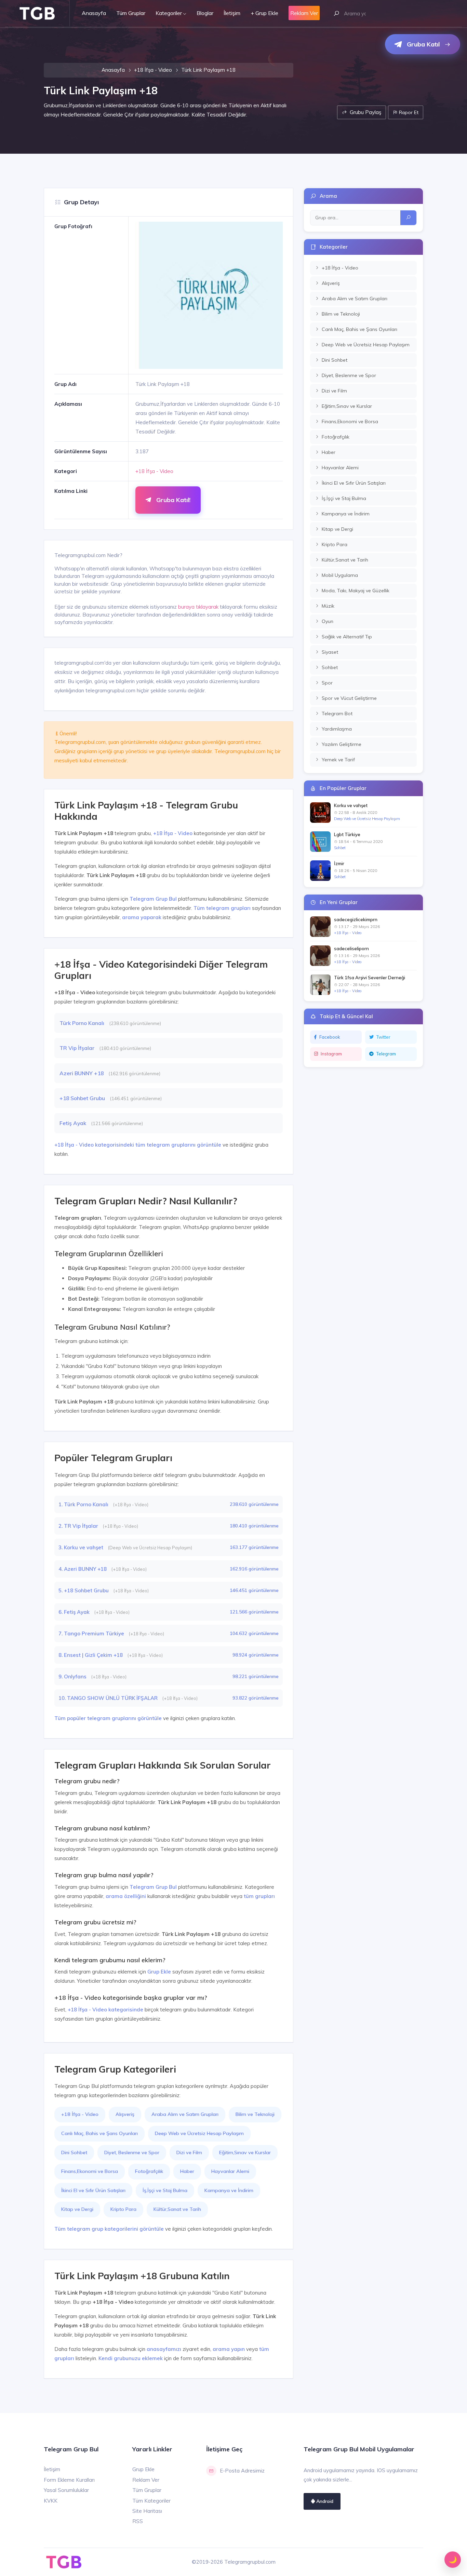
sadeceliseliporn (351, 948)
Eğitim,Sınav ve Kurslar (245, 2152)
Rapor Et (408, 112)
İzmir (339, 863)
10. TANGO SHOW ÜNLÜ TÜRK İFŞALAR (109, 1698)
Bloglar (205, 13)
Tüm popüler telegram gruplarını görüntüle (108, 1718)
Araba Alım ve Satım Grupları (185, 2114)
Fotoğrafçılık (149, 2171)
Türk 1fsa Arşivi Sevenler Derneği (370, 978)
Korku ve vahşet (351, 805)
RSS (138, 2521)
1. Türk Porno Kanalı (84, 1504)
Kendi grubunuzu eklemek (131, 2358)
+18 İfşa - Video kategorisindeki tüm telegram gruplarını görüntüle (138, 1145)
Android (324, 2501)
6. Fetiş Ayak (75, 1612)
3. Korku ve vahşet (82, 1547)
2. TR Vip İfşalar (79, 1526)
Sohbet (340, 848)
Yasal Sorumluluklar (66, 2490)
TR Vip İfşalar (78, 1048)
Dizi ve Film (189, 2152)
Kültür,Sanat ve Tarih (177, 2209)
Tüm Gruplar (131, 13)
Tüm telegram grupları (222, 908)
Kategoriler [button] (169, 13)
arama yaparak (142, 917)
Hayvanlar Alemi (230, 2171)
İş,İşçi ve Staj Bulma (165, 2190)
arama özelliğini (126, 1896)
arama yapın (229, 2349)
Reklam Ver (146, 2480)
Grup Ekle (159, 1972)
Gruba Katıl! (172, 500)
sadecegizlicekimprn (356, 919)
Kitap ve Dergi (77, 2209)
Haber (187, 2171)
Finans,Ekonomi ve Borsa (90, 2171)
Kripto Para (123, 2209)
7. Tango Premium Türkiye (92, 1633)
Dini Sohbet (74, 2152)
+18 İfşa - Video (153, 70)
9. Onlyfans (73, 1677)
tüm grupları (259, 1896)
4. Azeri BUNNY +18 (83, 1569)
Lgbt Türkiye (347, 834)
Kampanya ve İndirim (229, 2190)
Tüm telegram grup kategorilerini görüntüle (109, 2229)
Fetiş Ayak (74, 1123)
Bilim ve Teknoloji (255, 2114)
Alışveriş (125, 2114)
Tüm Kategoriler (151, 2501)
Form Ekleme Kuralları (69, 2480)
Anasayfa (94, 13)
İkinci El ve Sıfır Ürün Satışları (93, 2190)
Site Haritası (147, 2511)
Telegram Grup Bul (153, 899)
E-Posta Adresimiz (242, 2471)
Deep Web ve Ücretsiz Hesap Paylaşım (199, 2133)
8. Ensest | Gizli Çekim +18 (91, 1655)
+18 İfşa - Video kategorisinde (105, 2010)
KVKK (51, 2501)
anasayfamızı (164, 2349)
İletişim (232, 13)
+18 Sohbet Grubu (83, 1098)
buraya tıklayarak (198, 607)
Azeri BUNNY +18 (82, 1073)
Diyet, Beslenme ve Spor (132, 2152)
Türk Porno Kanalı (83, 1023)
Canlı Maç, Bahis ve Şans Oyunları (99, 2133)
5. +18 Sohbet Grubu (84, 1590)
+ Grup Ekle (264, 13)
